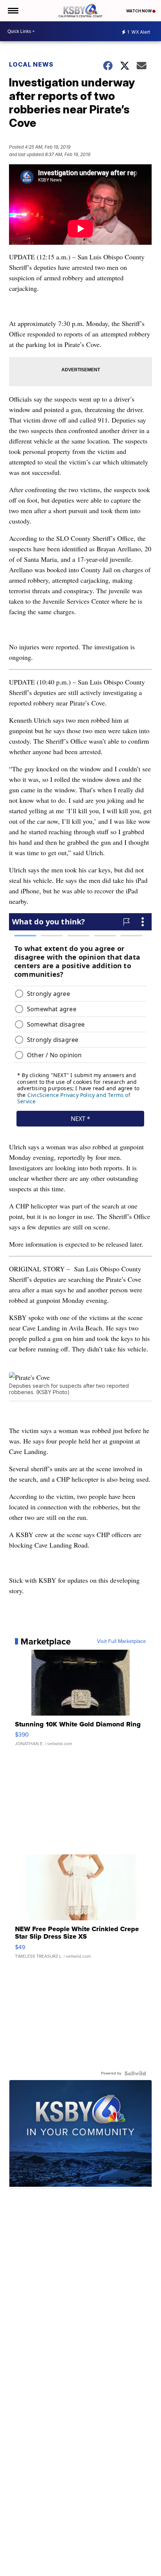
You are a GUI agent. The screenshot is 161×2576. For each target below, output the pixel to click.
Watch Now (139, 11)
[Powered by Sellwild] (135, 2073)
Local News (31, 64)
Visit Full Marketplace (121, 1641)
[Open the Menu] (13, 11)
